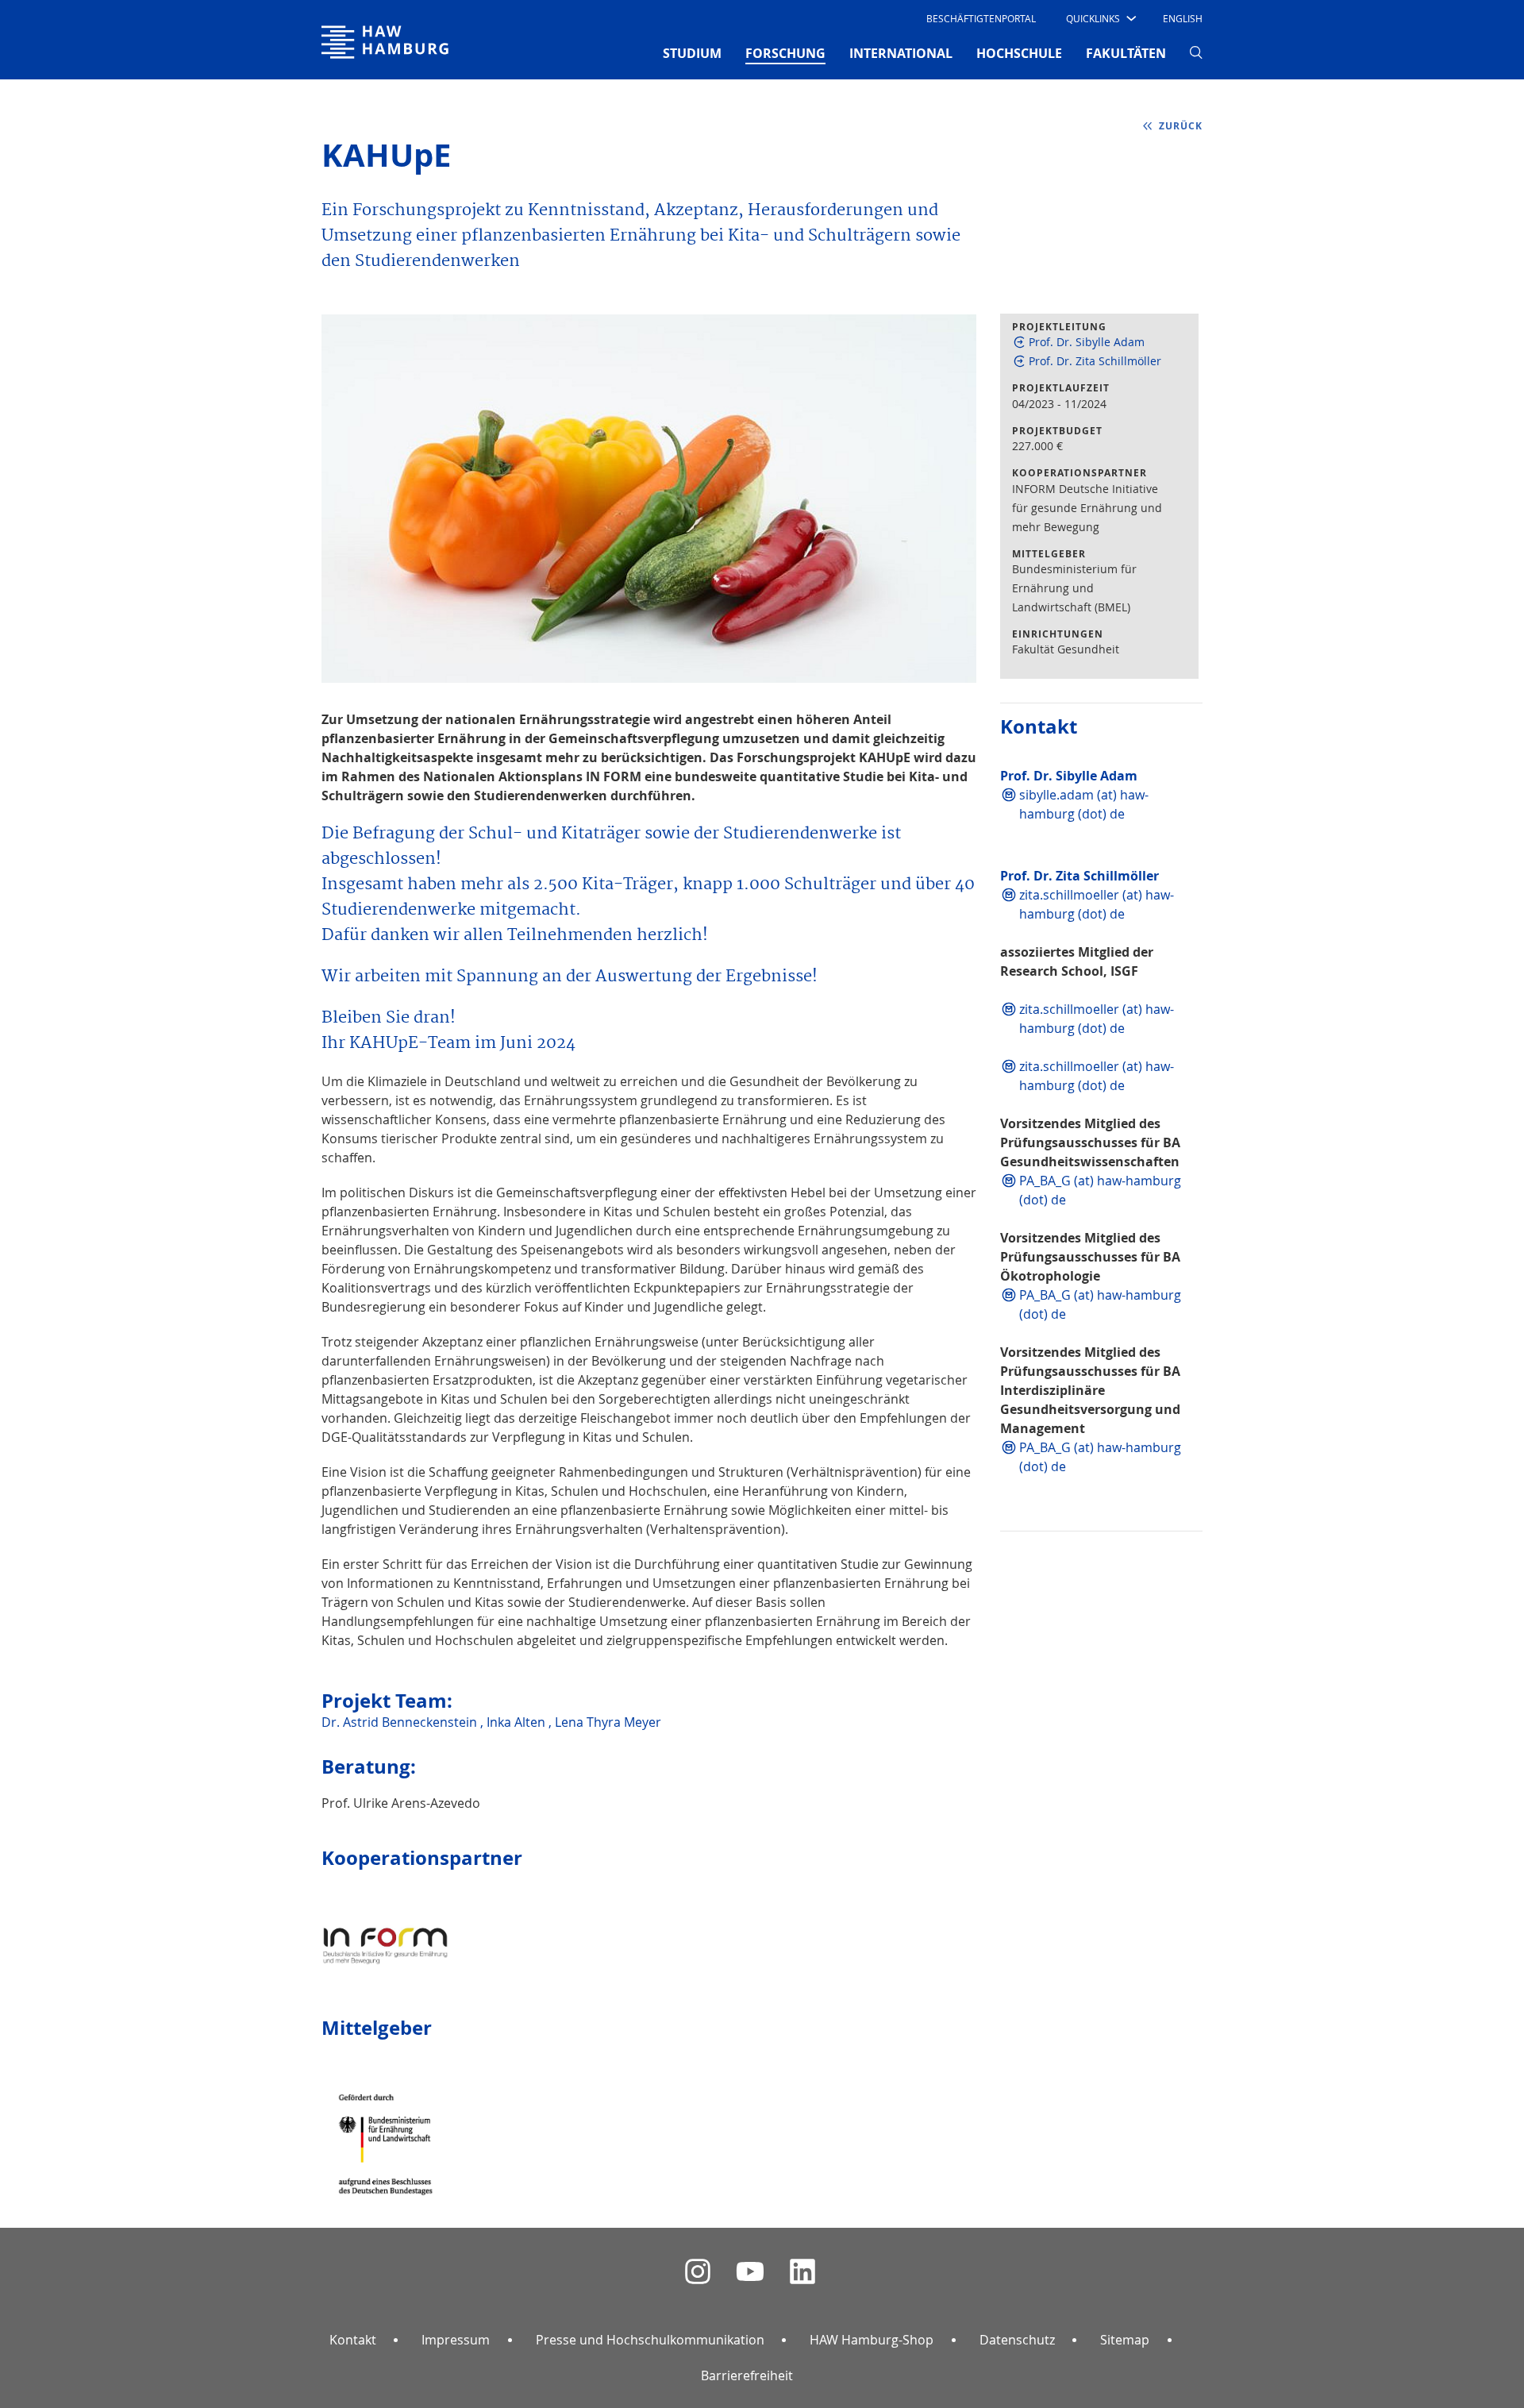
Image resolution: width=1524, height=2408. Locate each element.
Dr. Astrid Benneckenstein (401, 1722)
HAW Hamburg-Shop (872, 2340)
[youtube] (750, 2272)
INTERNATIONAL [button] (901, 53)
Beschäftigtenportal (981, 18)
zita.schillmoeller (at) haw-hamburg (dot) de (1097, 904)
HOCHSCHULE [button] (1019, 53)
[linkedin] (802, 2272)
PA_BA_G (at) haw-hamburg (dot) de (1100, 1190)
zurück (1181, 126)
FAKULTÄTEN (1126, 53)
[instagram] (698, 2272)
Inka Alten (518, 1722)
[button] (1100, 18)
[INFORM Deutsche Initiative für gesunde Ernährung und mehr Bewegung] (385, 1932)
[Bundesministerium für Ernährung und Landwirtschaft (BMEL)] (385, 2131)
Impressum (456, 2340)
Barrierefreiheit (747, 2375)
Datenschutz (1017, 2340)
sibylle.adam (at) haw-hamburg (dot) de (1084, 804)
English (1183, 18)
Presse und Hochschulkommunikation (650, 2340)
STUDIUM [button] (692, 53)
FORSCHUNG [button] (785, 53)
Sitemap (1125, 2340)
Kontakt (353, 2340)
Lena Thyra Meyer (608, 1722)
